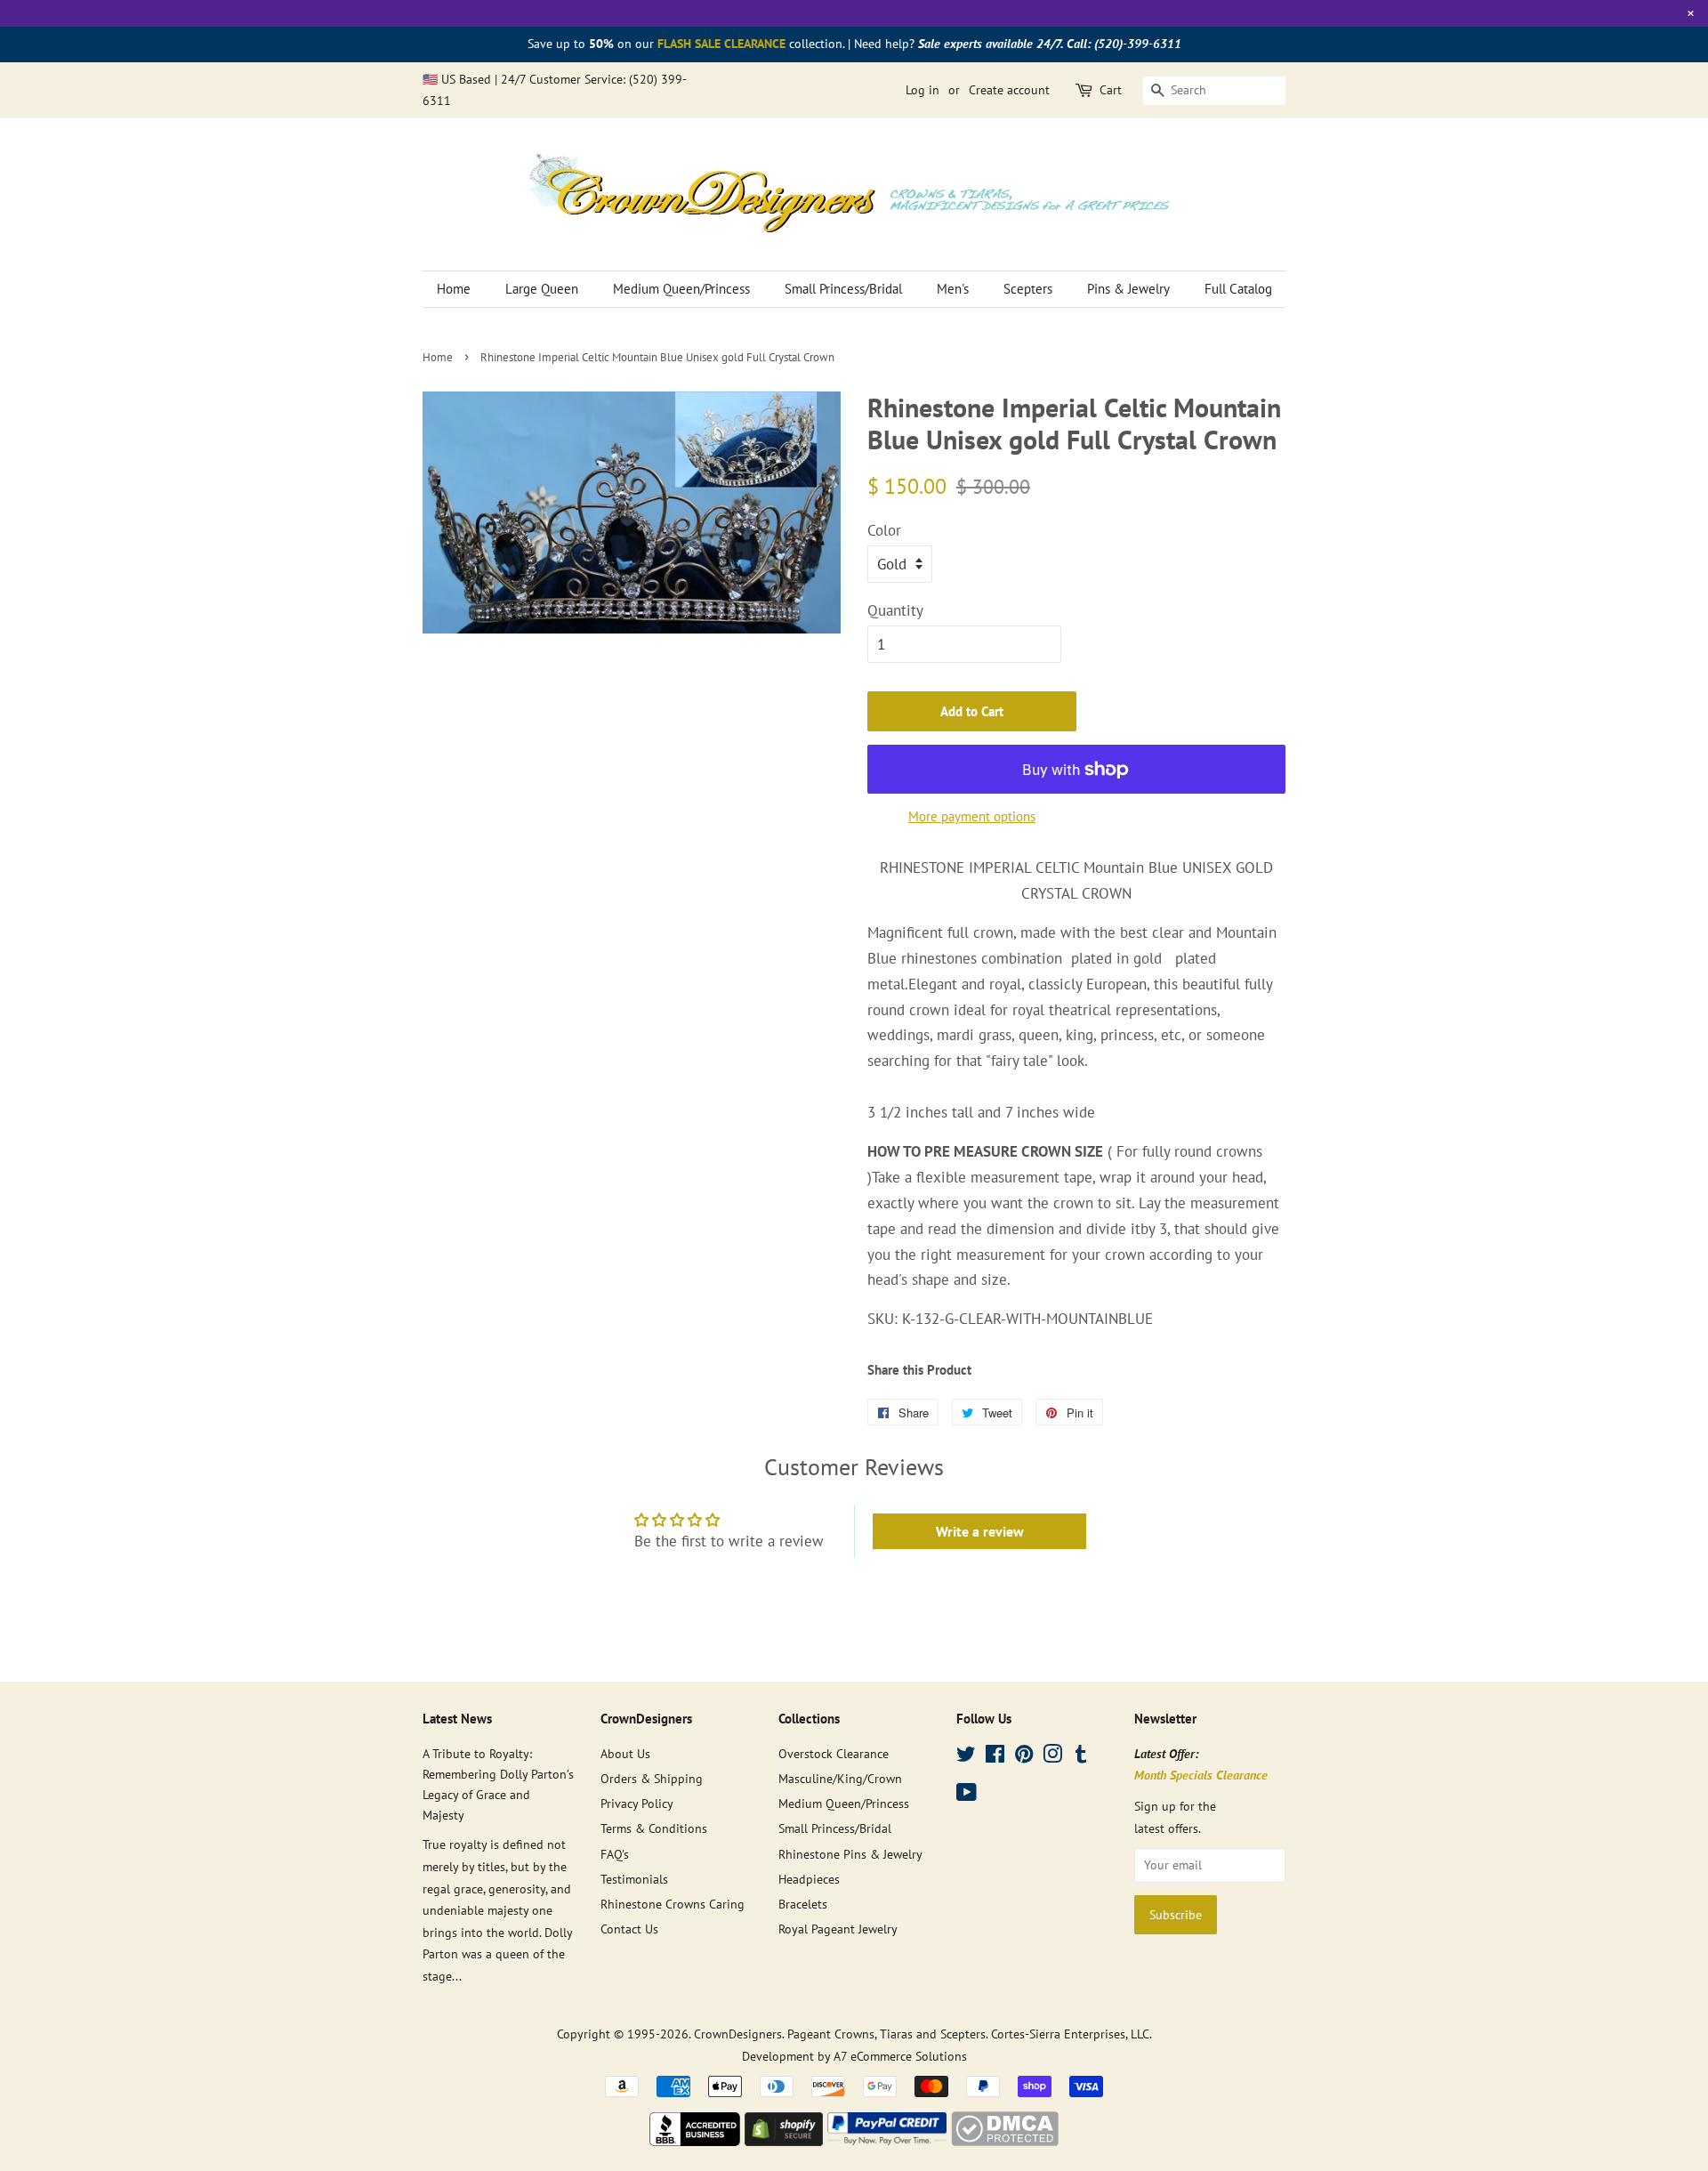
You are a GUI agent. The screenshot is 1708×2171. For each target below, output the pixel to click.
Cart (1111, 90)
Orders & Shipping (652, 1778)
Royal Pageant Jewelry (838, 1929)
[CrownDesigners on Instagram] (1052, 1757)
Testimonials (634, 1879)
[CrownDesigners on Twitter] (966, 1757)
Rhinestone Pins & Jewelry (850, 1854)
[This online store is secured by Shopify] (784, 2141)
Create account (1009, 90)
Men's (953, 289)
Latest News (457, 1719)
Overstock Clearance (834, 1753)
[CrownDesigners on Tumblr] (1081, 1757)
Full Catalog (1238, 289)
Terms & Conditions (654, 1828)
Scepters (1028, 289)
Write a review (980, 1531)
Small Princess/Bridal (843, 289)
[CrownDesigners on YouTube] (967, 1795)
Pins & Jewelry (1128, 289)
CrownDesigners (738, 2034)
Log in (922, 90)
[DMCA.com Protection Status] (1005, 2141)
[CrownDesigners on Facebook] (995, 1757)
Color (884, 530)
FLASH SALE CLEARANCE (721, 44)
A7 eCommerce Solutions (900, 2056)
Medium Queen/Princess (681, 289)
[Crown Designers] (695, 2141)
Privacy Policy (637, 1803)
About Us (625, 1753)
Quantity (895, 610)
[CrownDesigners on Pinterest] (1024, 1757)
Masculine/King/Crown (840, 1778)
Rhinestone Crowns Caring (673, 1904)
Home (454, 289)
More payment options (972, 816)
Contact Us (629, 1929)
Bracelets (803, 1904)
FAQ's (615, 1854)
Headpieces (809, 1879)
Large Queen (542, 289)
